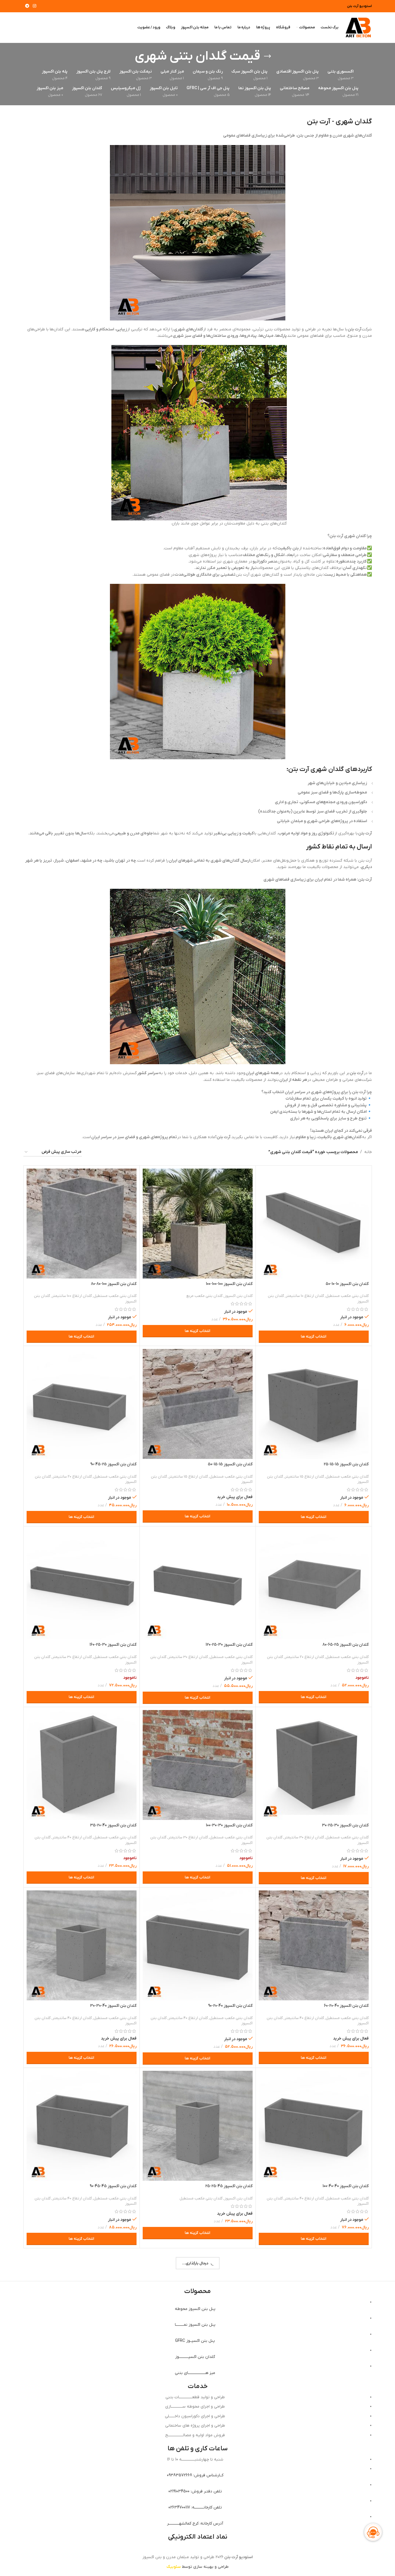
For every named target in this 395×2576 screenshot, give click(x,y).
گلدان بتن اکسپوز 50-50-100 (113, 2547)
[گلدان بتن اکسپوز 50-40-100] (314, 2487)
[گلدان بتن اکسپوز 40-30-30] (82, 1945)
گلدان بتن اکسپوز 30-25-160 (113, 1645)
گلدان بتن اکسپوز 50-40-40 (230, 2547)
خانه (368, 1152)
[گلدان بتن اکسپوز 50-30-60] (82, 2306)
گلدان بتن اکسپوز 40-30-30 (113, 2006)
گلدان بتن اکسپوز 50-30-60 (114, 2367)
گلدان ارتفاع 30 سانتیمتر (188, 1657)
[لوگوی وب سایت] (358, 27)
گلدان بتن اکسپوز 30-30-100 (229, 1825)
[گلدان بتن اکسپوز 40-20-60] (314, 1945)
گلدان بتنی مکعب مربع (204, 1296)
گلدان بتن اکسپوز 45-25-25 (229, 2186)
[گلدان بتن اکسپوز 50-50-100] (82, 2487)
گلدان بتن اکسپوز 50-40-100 (346, 2547)
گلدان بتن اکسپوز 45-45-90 (113, 2186)
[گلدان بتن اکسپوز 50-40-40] (198, 2487)
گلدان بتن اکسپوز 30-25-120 (229, 1645)
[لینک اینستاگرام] (35, 6)
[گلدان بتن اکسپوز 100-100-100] (198, 1224)
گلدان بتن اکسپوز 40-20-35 (113, 1825)
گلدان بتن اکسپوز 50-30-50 (230, 2367)
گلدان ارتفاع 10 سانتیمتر (305, 1296)
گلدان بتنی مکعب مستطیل (347, 1296)
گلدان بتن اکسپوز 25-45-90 (113, 1464)
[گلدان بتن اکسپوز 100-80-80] (82, 1224)
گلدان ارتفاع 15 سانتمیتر (304, 1477)
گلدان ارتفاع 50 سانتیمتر (304, 2379)
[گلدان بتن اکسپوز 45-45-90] (82, 2126)
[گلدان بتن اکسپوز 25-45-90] (82, 1404)
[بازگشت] (268, 56)
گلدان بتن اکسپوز (238, 1296)
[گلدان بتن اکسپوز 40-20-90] (198, 1945)
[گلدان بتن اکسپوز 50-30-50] (198, 2306)
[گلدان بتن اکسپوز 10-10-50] (314, 1224)
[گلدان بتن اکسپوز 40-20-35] (82, 1765)
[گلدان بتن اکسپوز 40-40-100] (314, 2126)
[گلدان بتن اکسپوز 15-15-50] (198, 1404)
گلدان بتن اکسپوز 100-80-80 (114, 1284)
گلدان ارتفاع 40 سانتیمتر (72, 1837)
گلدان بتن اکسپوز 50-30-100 (345, 2367)
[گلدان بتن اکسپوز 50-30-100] (314, 2306)
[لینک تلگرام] (27, 6)
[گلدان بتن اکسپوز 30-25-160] (82, 1584)
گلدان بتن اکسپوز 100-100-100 (229, 1284)
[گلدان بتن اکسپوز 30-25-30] (314, 1765)
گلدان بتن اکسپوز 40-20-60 (346, 2006)
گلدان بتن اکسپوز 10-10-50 (347, 1284)
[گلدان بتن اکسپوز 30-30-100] (198, 1765)
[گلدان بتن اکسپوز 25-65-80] (314, 1584)
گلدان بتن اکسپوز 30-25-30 (345, 1825)
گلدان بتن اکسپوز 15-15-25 (346, 1464)
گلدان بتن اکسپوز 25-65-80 (346, 1645)
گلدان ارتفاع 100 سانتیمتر (72, 1296)
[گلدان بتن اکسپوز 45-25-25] (198, 2126)
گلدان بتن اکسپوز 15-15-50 (230, 1464)
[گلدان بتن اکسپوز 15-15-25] (314, 1404)
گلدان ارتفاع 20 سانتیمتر (72, 1477)
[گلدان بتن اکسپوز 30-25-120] (198, 1584)
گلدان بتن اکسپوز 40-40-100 (346, 2186)
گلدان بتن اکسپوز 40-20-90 (230, 2006)
